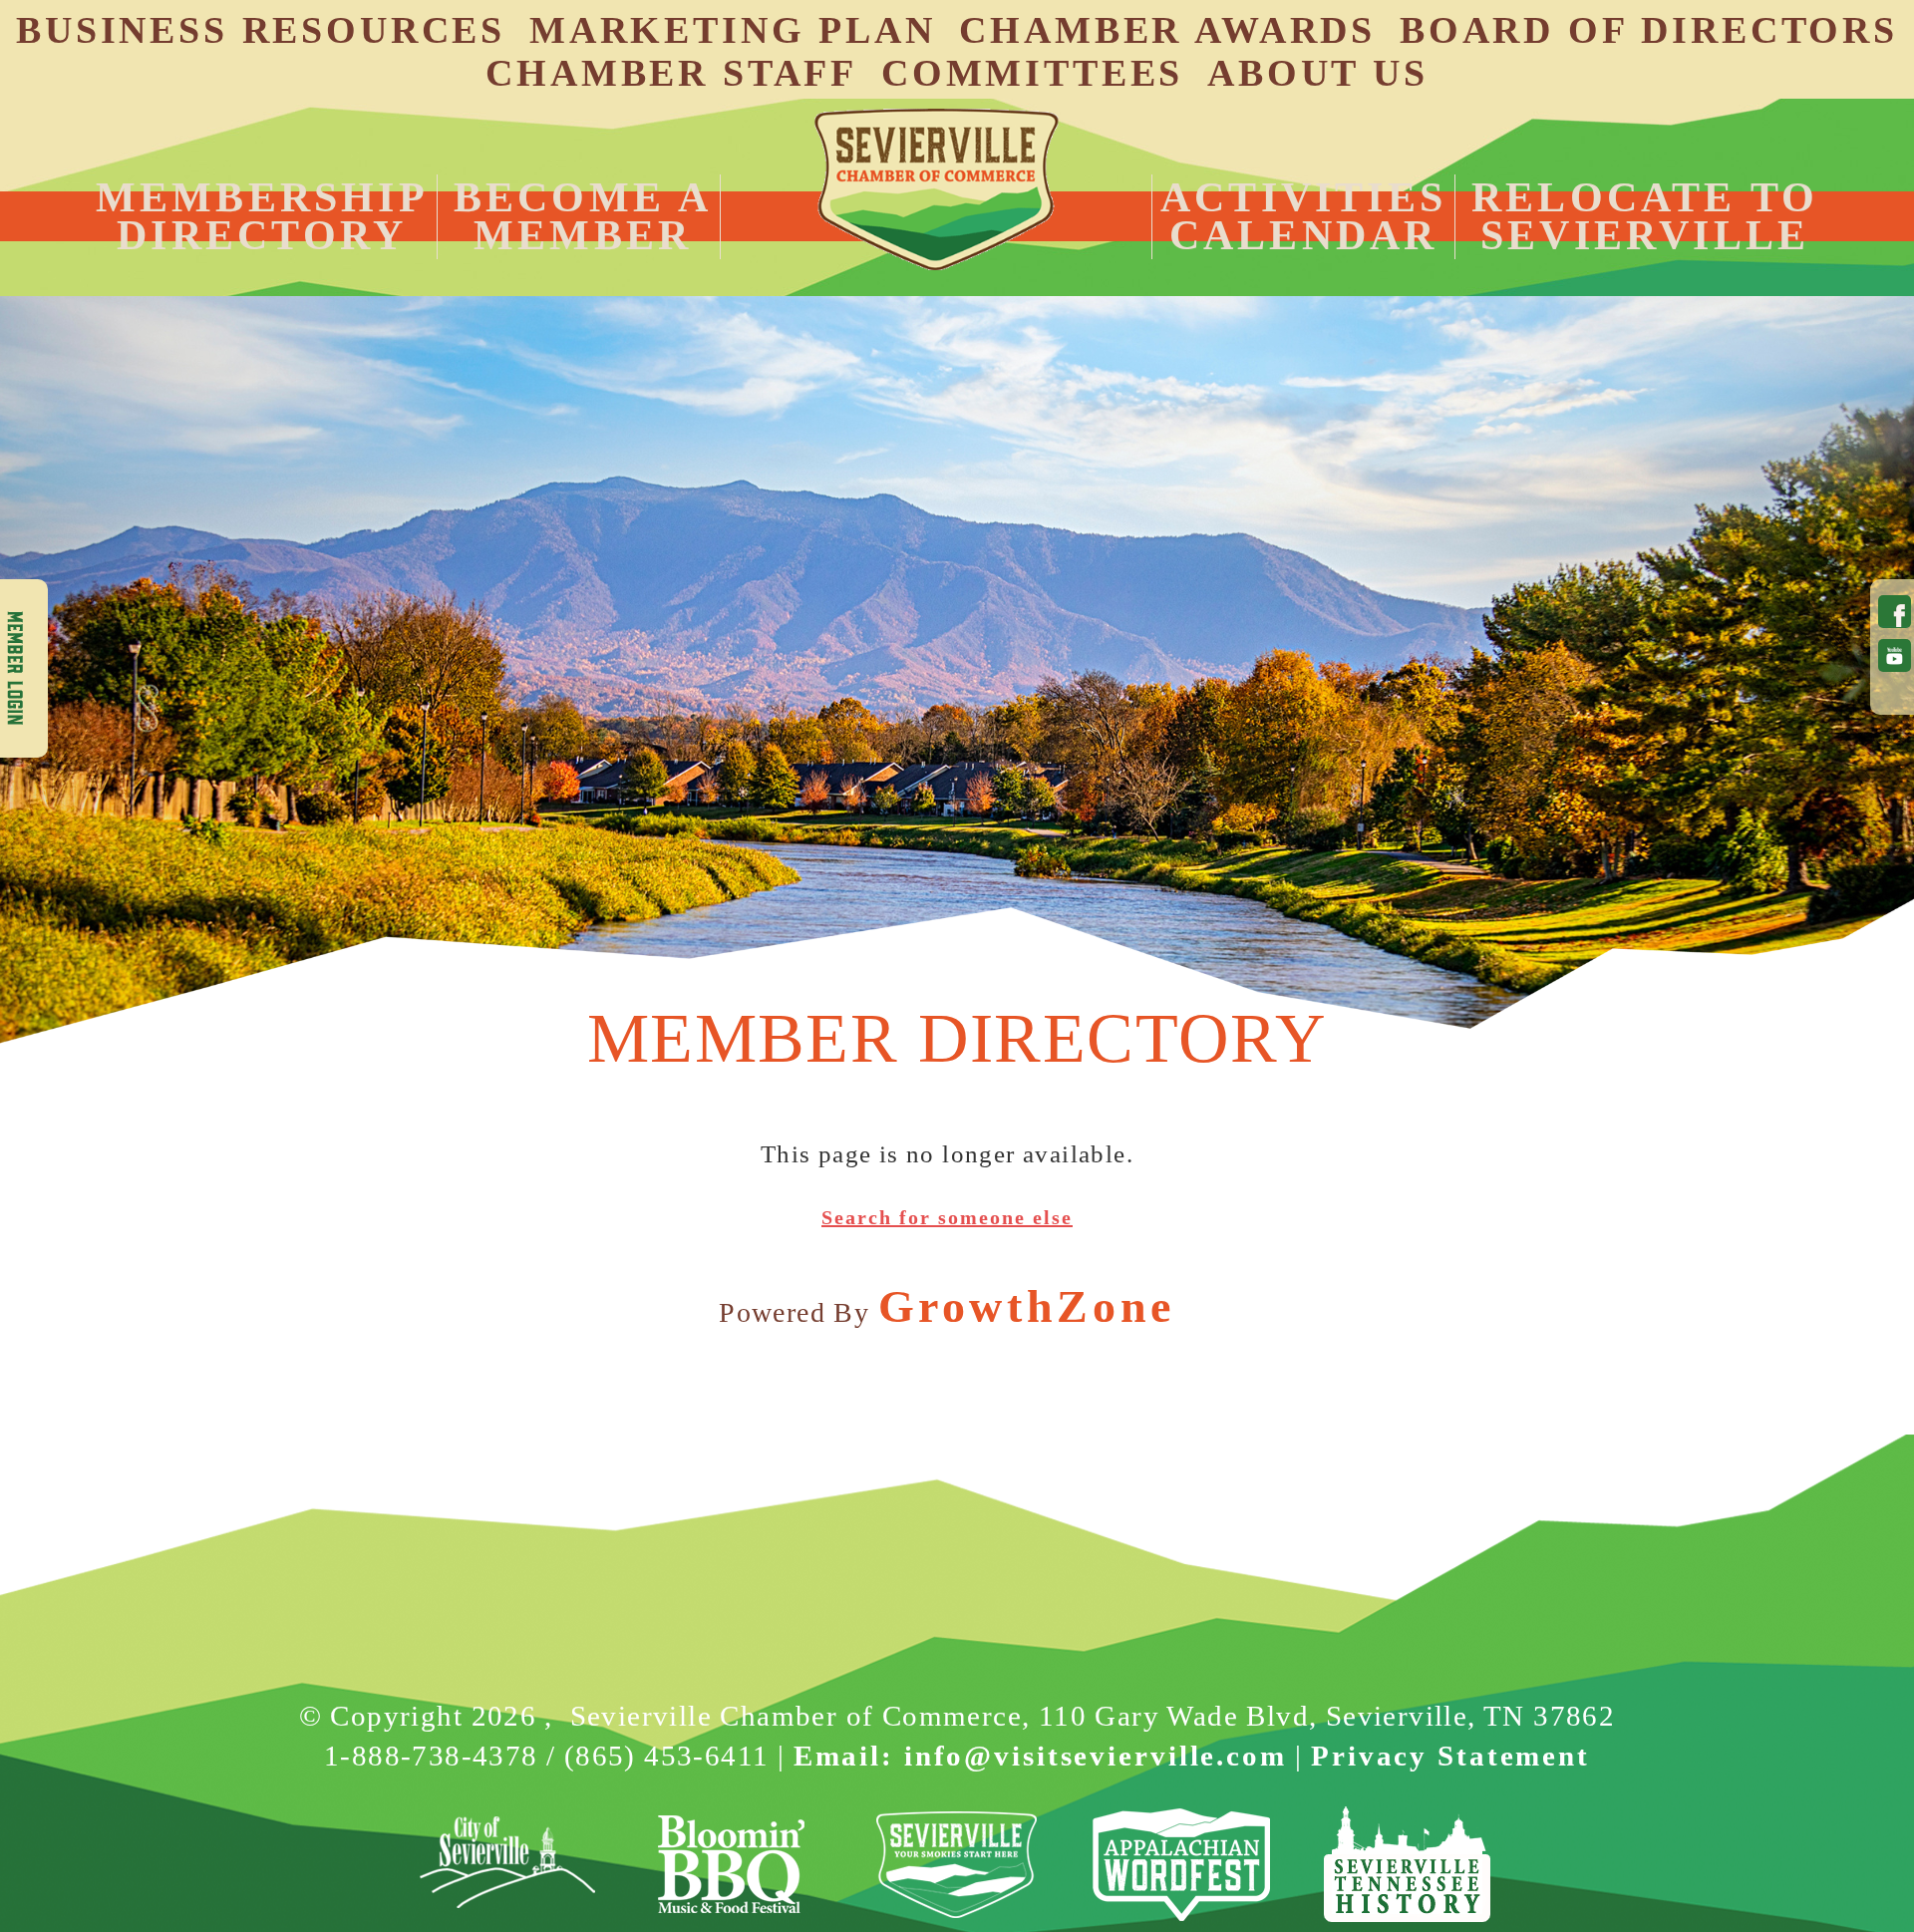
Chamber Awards (1167, 30)
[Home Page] (936, 189)
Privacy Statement (1450, 1756)
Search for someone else (947, 1217)
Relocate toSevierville (1645, 216)
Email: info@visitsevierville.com (1040, 1756)
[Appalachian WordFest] (1182, 1865)
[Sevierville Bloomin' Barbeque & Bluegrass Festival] (732, 1865)
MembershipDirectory (262, 216)
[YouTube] (1891, 655)
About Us (1318, 73)
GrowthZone (1027, 1306)
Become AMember (583, 216)
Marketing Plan (733, 30)
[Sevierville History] (1407, 1865)
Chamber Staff (671, 73)
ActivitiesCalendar (1303, 216)
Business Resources (261, 30)
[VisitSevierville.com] (957, 1865)
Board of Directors (1649, 30)
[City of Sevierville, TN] (507, 1865)
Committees (1032, 73)
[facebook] (1891, 612)
